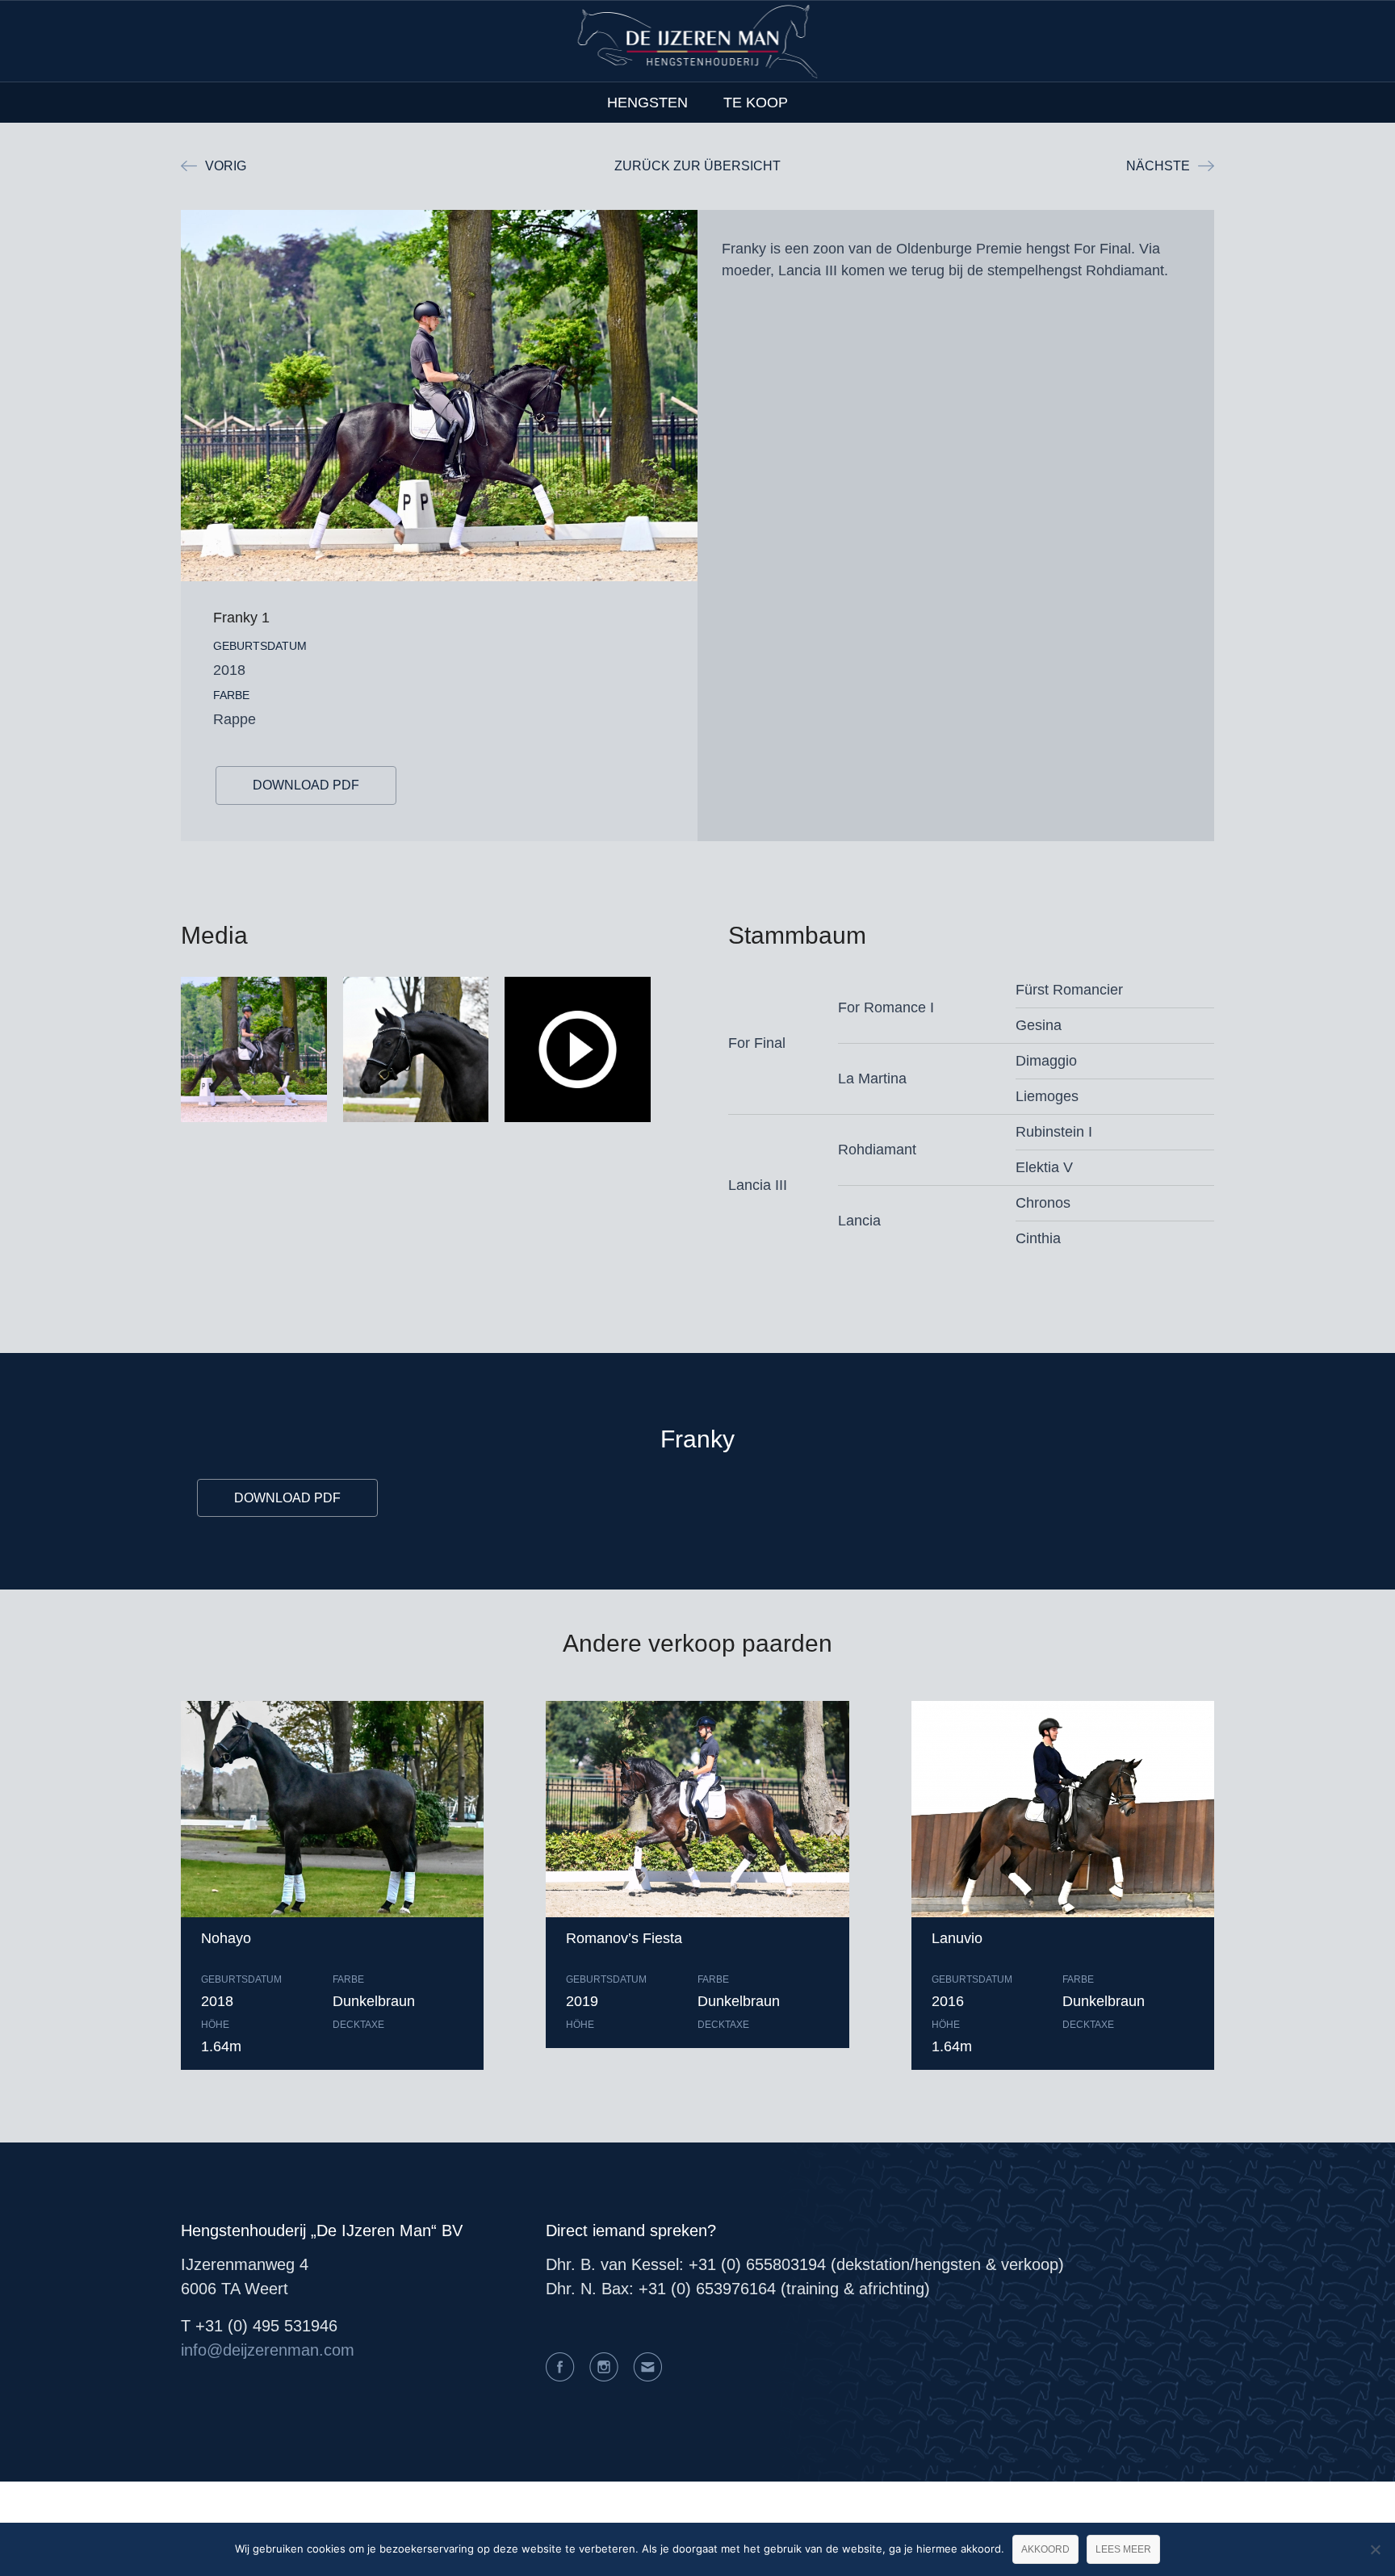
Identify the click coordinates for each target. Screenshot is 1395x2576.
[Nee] (1375, 2549)
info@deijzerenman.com (268, 2350)
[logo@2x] (698, 41)
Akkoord (1045, 2549)
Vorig (226, 166)
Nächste (1158, 166)
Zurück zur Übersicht (697, 166)
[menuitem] (647, 103)
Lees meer (1123, 2549)
